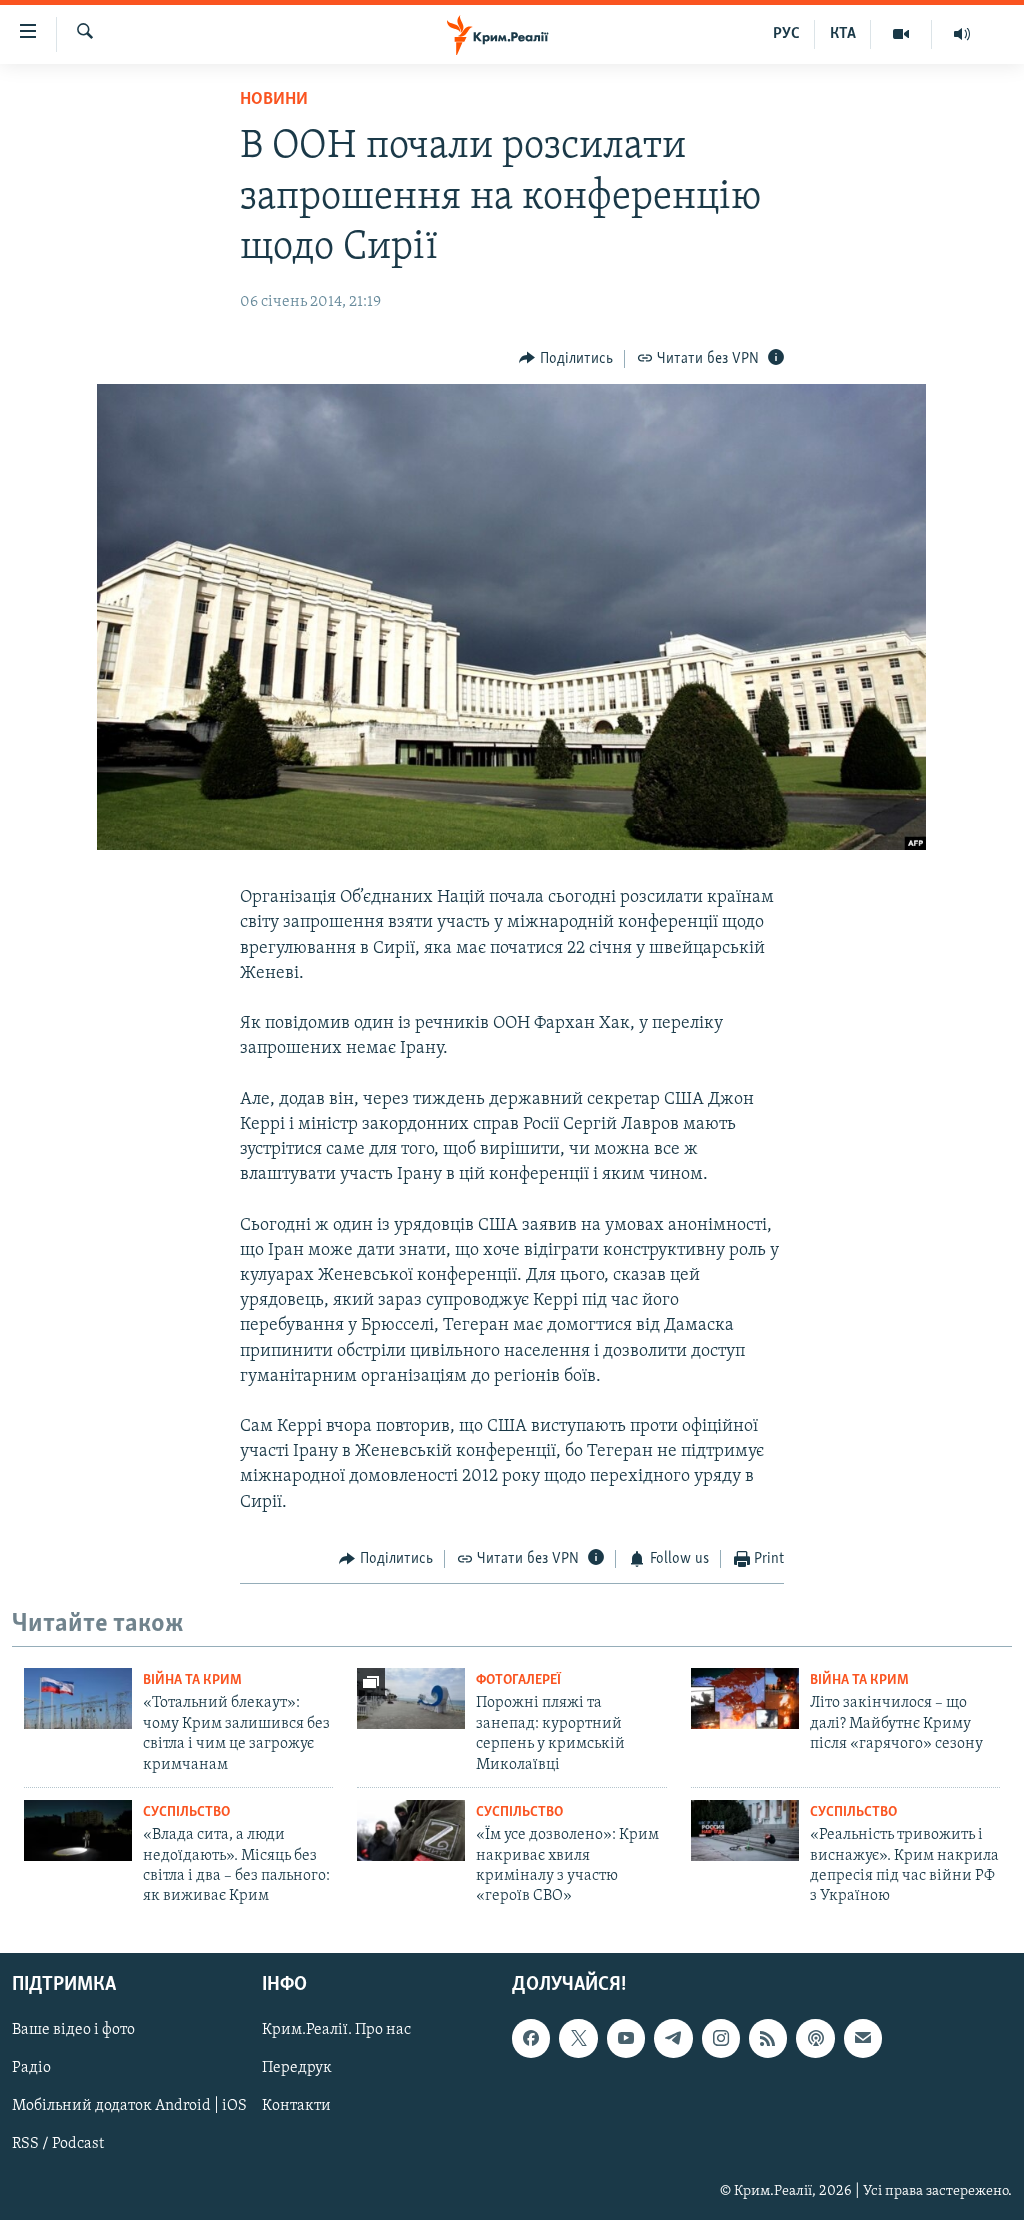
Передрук (297, 2068)
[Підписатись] (863, 2038)
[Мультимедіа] (901, 34)
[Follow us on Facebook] (531, 2038)
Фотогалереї (518, 1680)
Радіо (31, 2068)
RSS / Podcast (58, 2144)
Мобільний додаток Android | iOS (129, 2106)
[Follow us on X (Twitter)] (578, 2038)
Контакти (296, 2106)
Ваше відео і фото (73, 2030)
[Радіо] (962, 34)
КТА (843, 34)
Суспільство (186, 1812)
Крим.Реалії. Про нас (336, 2030)
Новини (274, 100)
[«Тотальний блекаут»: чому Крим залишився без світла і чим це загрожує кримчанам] (78, 1698)
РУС (786, 34)
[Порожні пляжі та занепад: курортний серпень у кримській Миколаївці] (411, 1698)
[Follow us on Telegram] (673, 2038)
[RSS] (768, 2038)
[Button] (566, 359)
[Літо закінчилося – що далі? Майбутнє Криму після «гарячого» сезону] (745, 1698)
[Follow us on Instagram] (721, 2038)
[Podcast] (815, 2038)
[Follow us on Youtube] (626, 2038)
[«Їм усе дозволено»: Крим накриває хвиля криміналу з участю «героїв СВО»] (411, 1830)
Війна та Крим (192, 1680)
